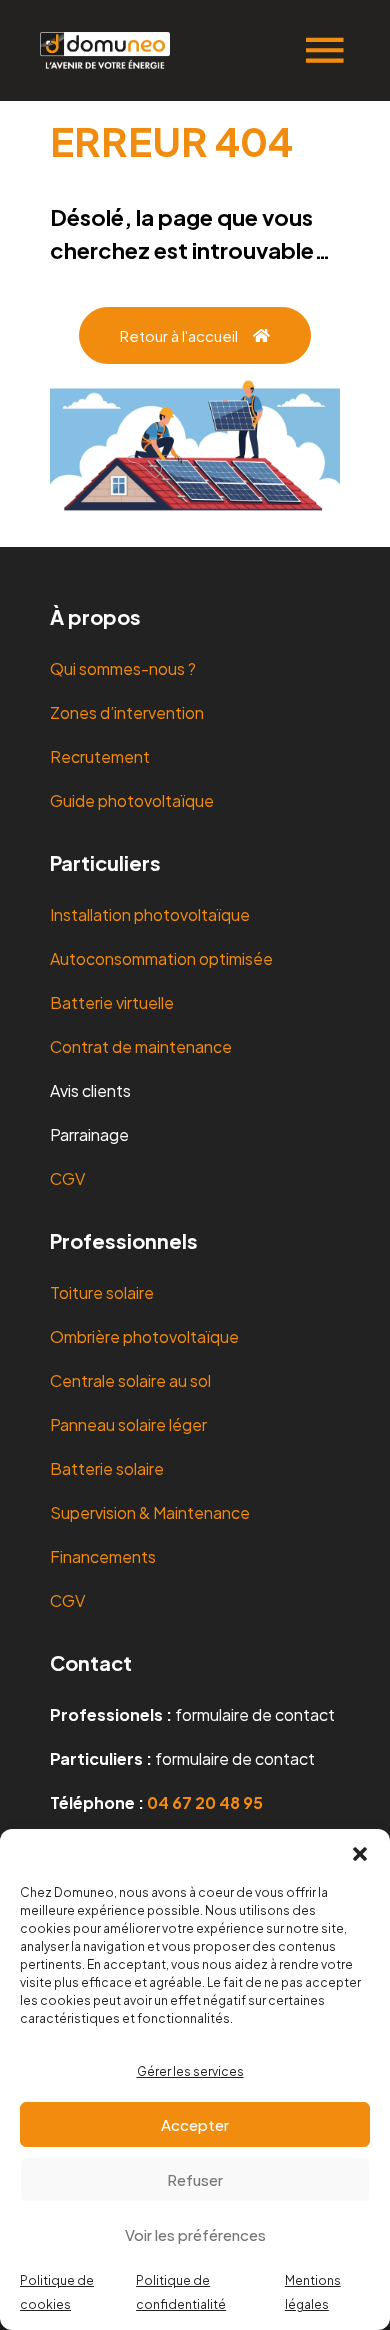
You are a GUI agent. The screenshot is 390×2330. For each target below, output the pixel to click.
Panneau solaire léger (128, 1424)
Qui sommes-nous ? (123, 668)
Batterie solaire (107, 1468)
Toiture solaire (102, 1292)
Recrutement (100, 756)
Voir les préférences (195, 2234)
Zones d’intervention (127, 712)
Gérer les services (190, 2071)
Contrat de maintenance (141, 1046)
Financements (103, 1556)
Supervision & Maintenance (150, 1512)
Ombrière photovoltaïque (144, 1336)
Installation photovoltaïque (150, 914)
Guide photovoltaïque (132, 800)
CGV (67, 1178)
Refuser (195, 2179)
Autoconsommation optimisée (161, 958)
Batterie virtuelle (112, 1002)
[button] (360, 1854)
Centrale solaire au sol (130, 1380)
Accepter (195, 2124)
